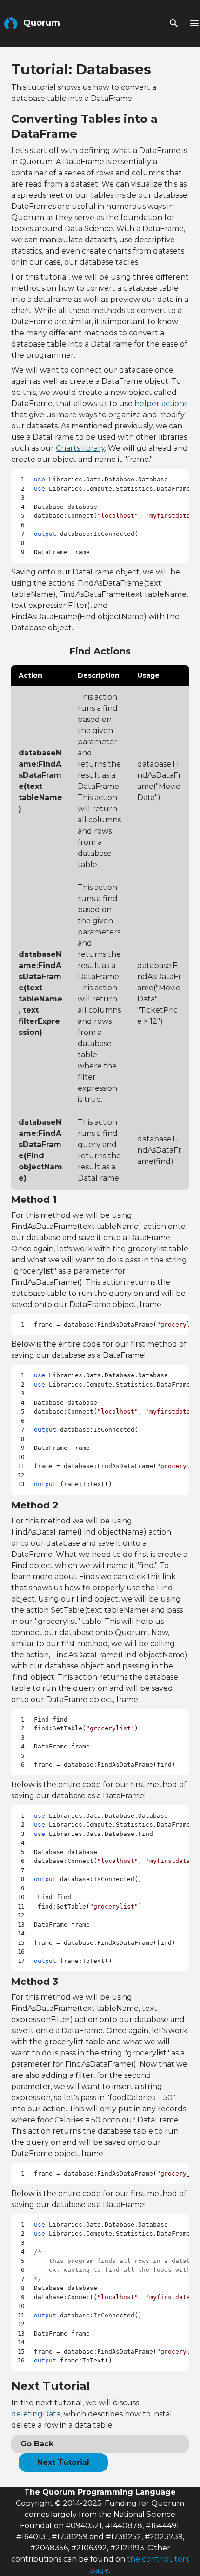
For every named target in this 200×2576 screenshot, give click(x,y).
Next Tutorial (63, 2462)
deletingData (36, 2414)
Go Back (37, 2444)
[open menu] (194, 23)
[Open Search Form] (174, 23)
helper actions (161, 404)
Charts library (80, 448)
